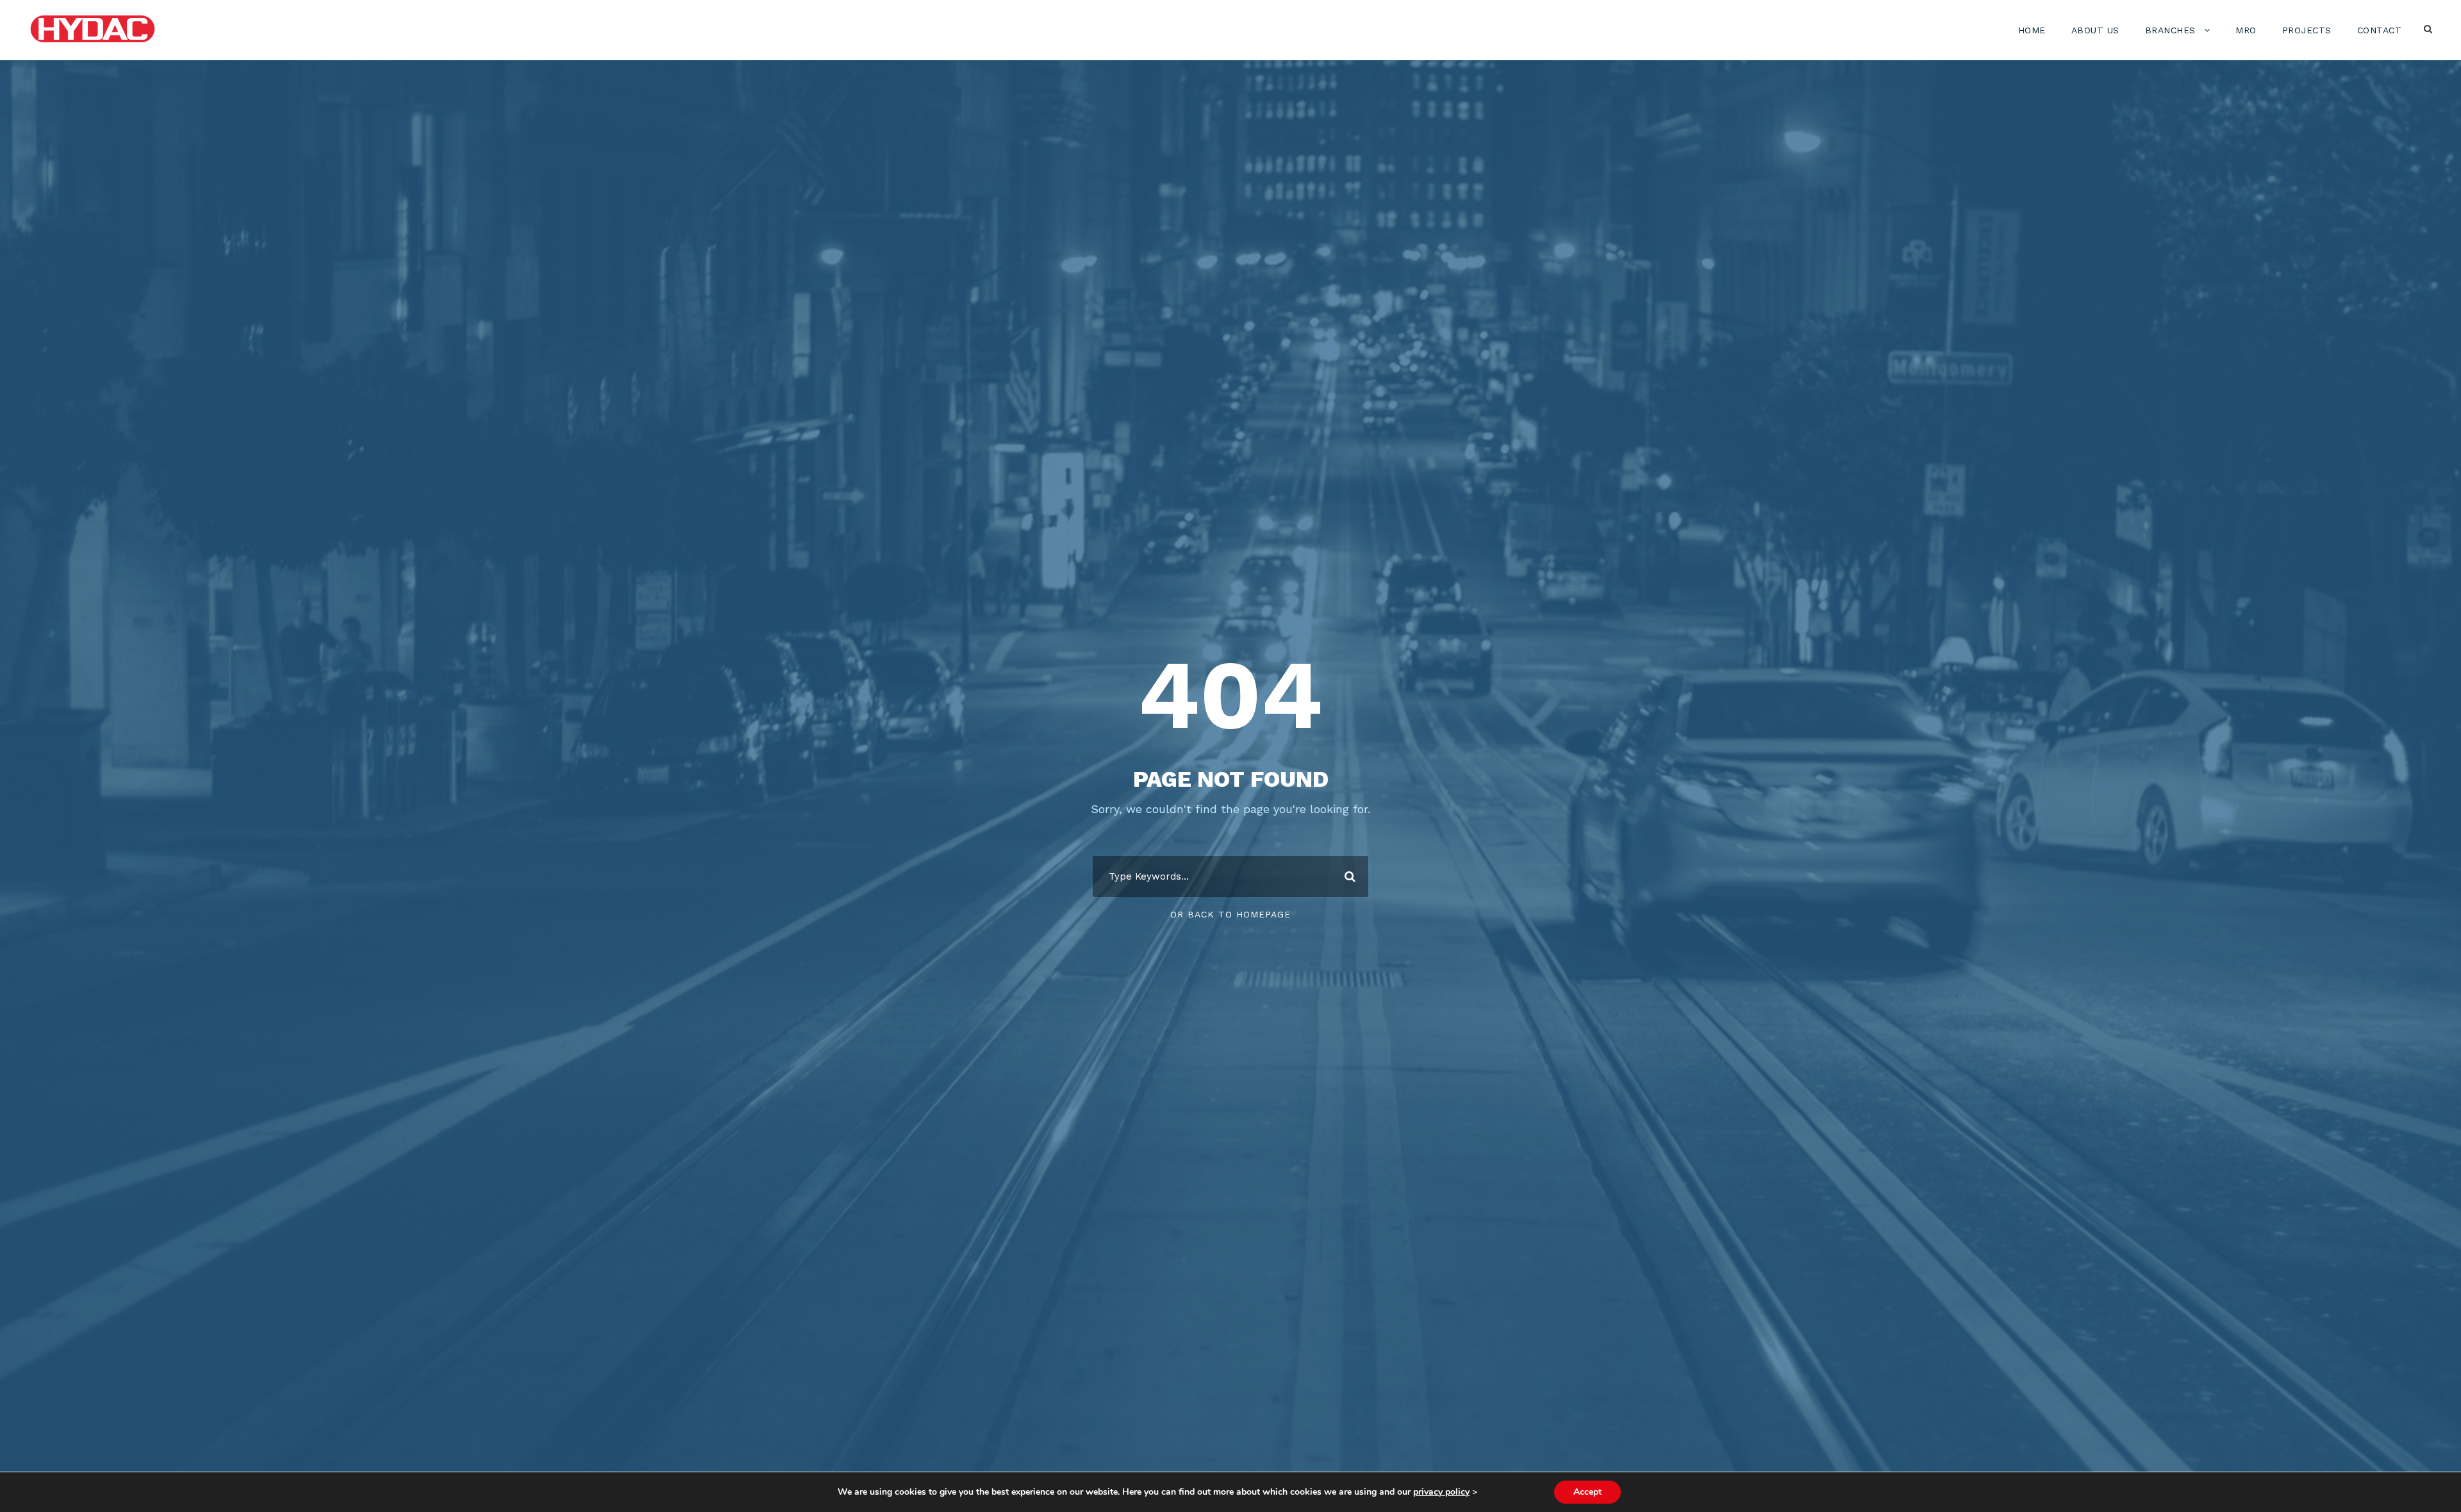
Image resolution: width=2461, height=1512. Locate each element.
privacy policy (1441, 1492)
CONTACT (2380, 30)
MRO (2246, 30)
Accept (1587, 1492)
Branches (2170, 30)
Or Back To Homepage (1230, 914)
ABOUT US (2095, 30)
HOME (2032, 30)
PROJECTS (2307, 30)
